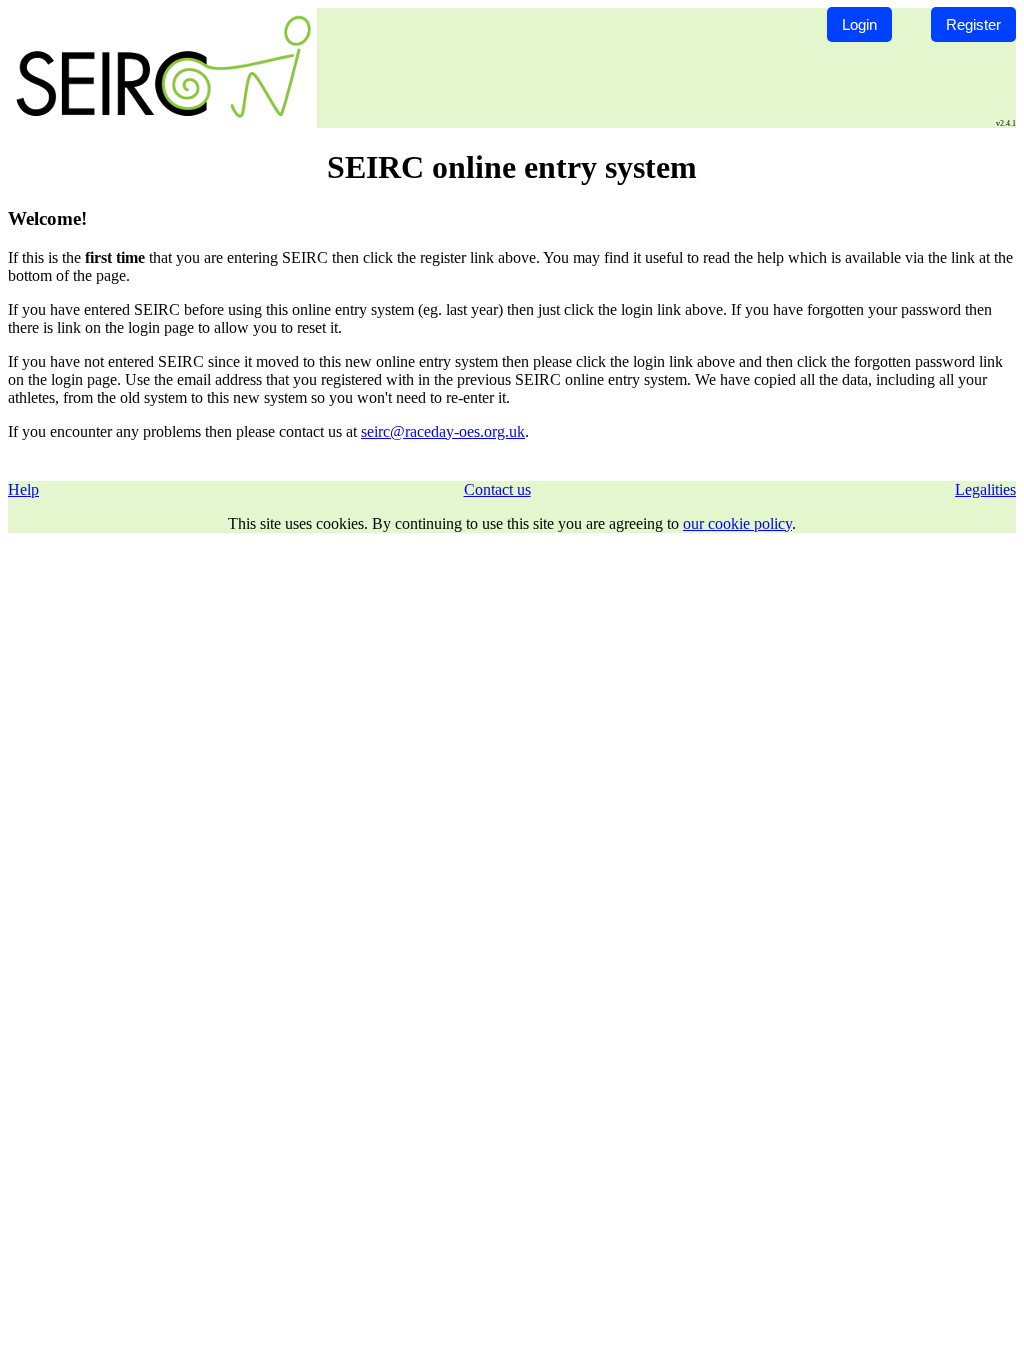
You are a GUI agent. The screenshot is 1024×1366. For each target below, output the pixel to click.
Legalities (985, 489)
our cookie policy (737, 523)
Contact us (497, 489)
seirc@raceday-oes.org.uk (443, 431)
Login (859, 24)
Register (973, 24)
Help (23, 489)
